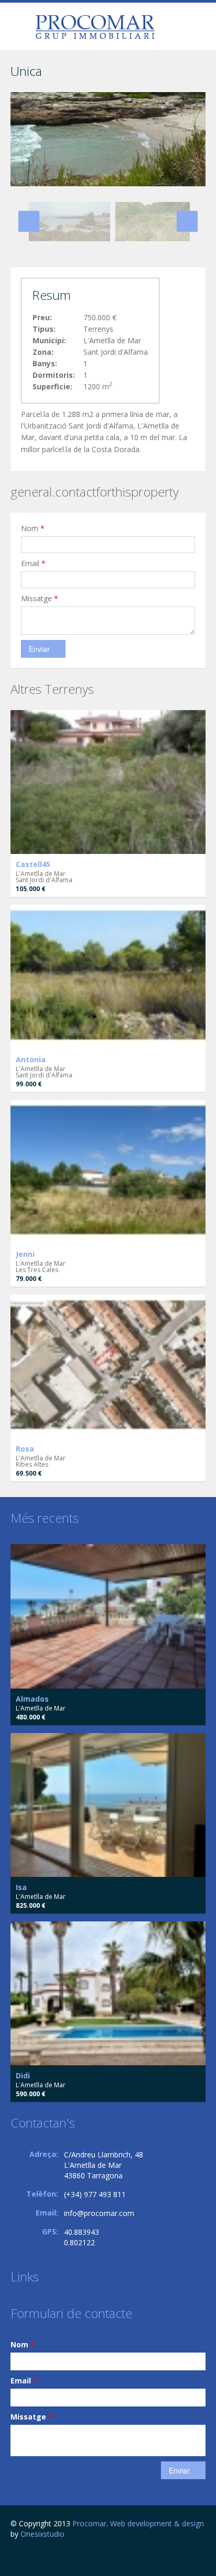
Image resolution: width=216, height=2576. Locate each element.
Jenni (25, 1254)
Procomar (89, 2523)
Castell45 (33, 864)
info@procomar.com (99, 2213)
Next (187, 221)
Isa (21, 1887)
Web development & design (157, 2523)
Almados (32, 1699)
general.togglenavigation (20, 28)
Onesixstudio (42, 2534)
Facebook (13, 2556)
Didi (23, 2076)
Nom (33, 528)
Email (33, 563)
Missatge (40, 598)
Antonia (31, 1059)
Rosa (25, 1449)
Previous (29, 221)
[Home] (95, 26)
